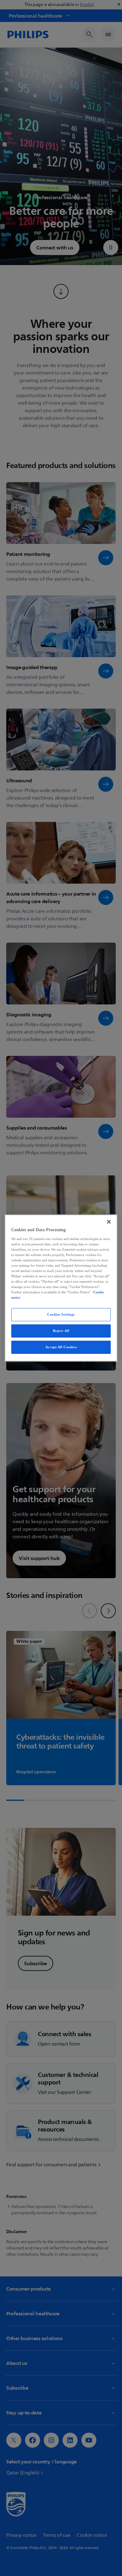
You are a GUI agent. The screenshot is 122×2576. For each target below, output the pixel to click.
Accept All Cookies (61, 1347)
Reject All (61, 1331)
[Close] (109, 1222)
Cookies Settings (61, 1314)
